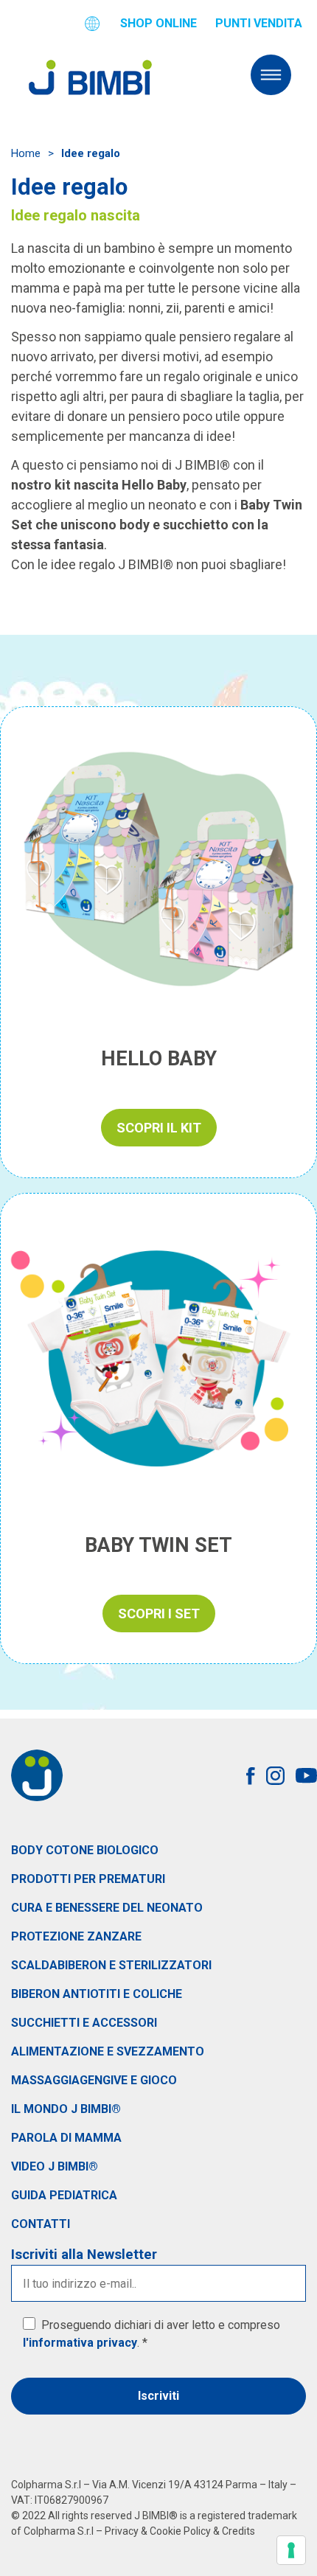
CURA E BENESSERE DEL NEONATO (107, 1908)
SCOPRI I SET (159, 1614)
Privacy (122, 2531)
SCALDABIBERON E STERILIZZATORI (111, 1965)
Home (26, 153)
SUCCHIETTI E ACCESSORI (84, 2023)
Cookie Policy (180, 2531)
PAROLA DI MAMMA (66, 2138)
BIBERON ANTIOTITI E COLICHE (97, 1994)
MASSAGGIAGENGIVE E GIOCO (94, 2080)
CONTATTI (41, 2224)
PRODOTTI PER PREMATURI (88, 1879)
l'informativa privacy (80, 2343)
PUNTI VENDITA (259, 23)
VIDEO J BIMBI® (55, 2166)
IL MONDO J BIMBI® (66, 2109)
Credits (238, 2531)
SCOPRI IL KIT (159, 1128)
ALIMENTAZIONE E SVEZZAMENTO (108, 2051)
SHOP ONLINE (158, 23)
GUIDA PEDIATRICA (64, 2195)
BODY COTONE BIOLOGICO (85, 1850)
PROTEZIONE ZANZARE (76, 1936)
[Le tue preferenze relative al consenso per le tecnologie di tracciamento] (291, 2550)
